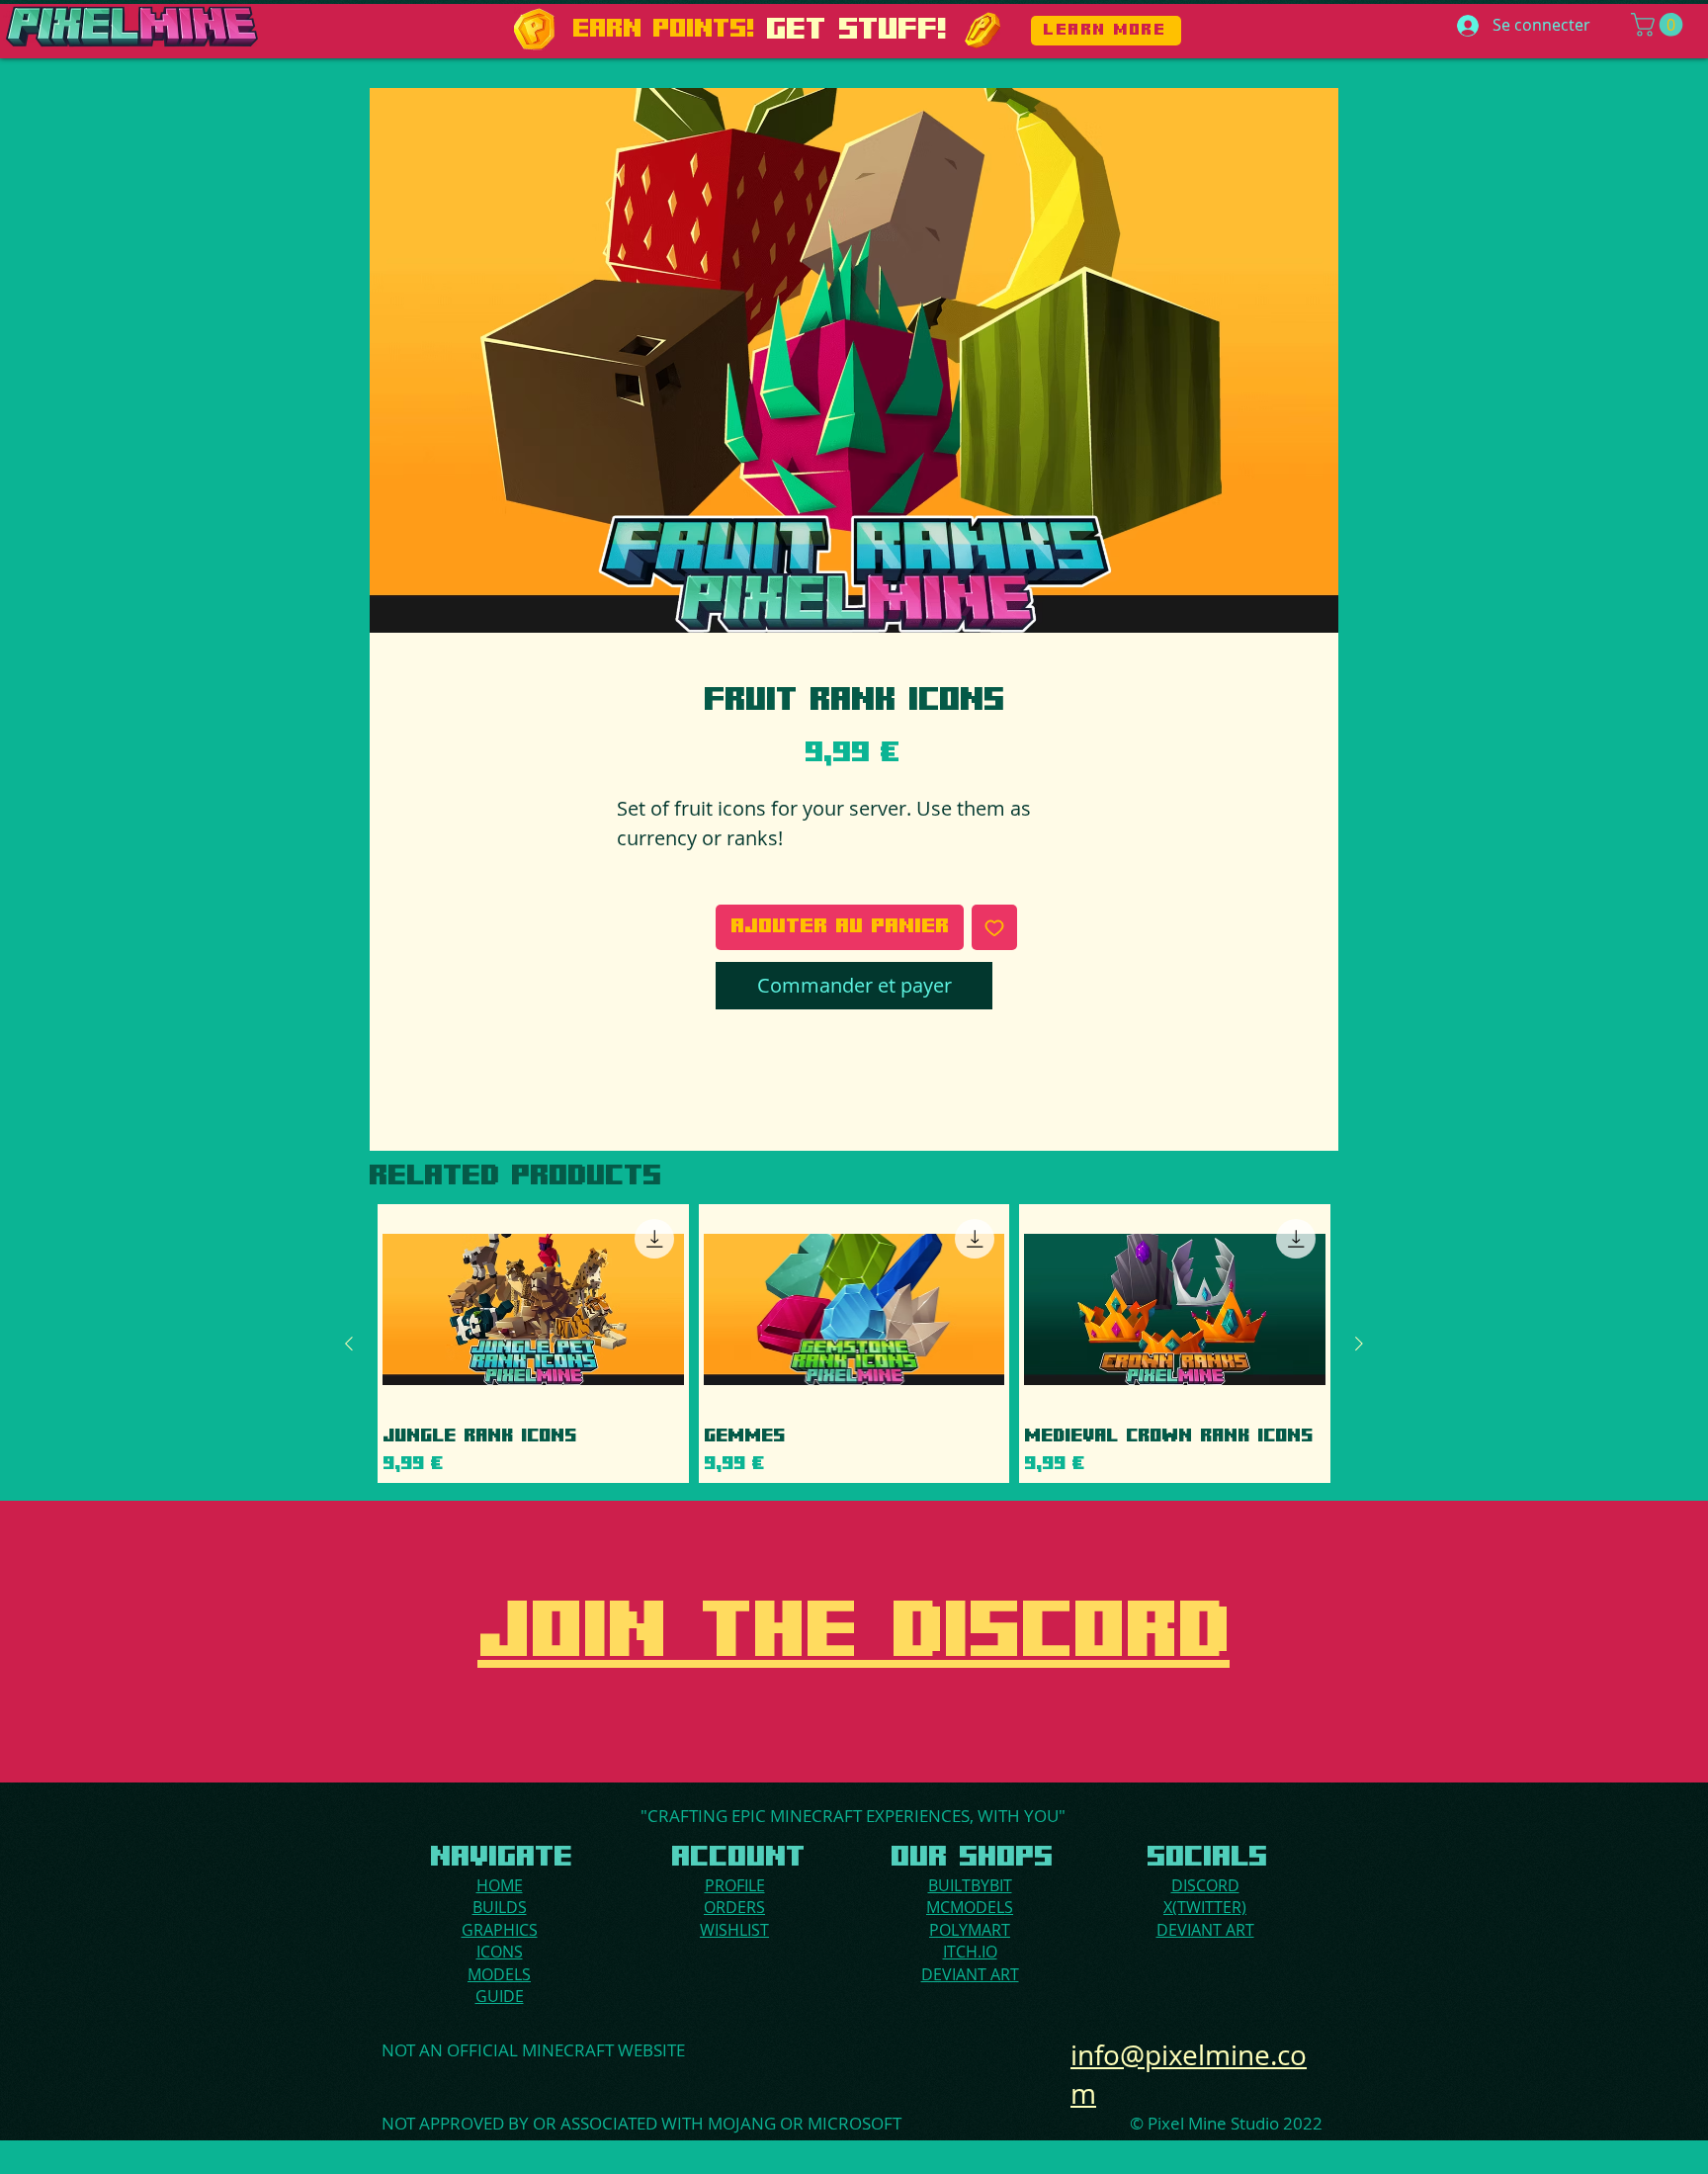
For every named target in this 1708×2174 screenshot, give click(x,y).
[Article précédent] (349, 1344)
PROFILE (735, 1885)
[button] (1660, 25)
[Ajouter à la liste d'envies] (994, 927)
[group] (854, 1344)
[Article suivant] (1359, 1344)
